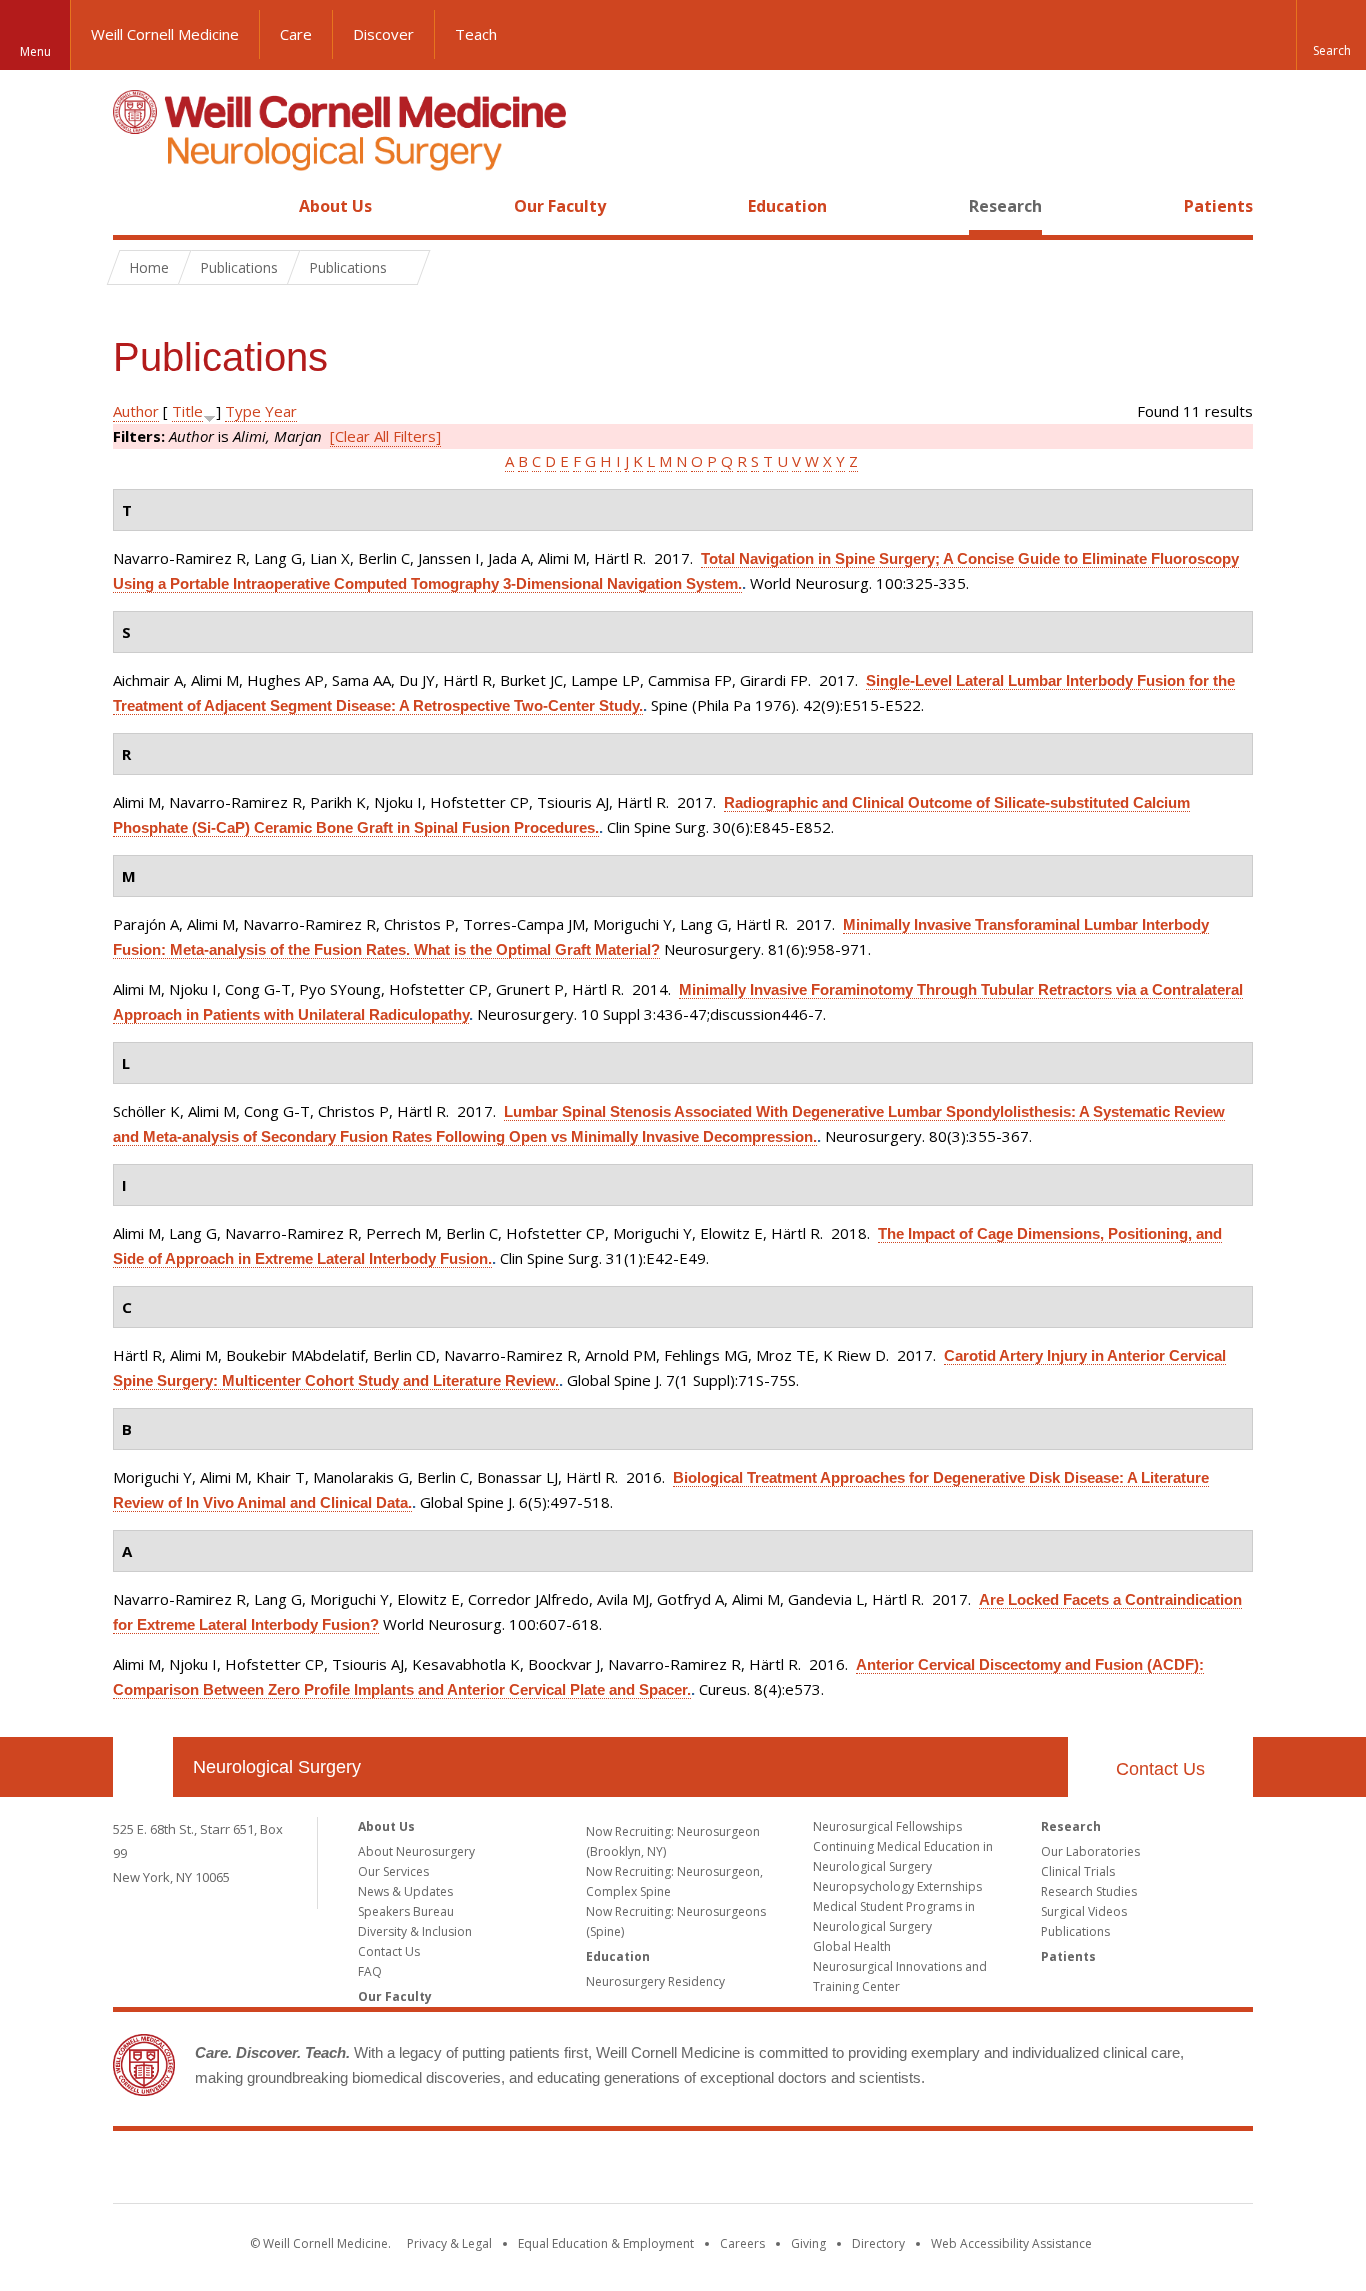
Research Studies (1089, 1891)
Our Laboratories (1090, 1851)
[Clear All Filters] (385, 436)
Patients (1218, 206)
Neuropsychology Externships (897, 1886)
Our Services (393, 1871)
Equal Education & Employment (606, 2243)
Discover (383, 34)
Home (135, 206)
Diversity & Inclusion (415, 1931)
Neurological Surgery (277, 1767)
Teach (476, 34)
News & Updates (405, 1891)
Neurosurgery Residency (655, 1981)
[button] (1331, 35)
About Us (335, 206)
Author (136, 411)
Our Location (143, 1767)
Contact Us (1160, 1769)
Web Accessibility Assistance (1011, 2243)
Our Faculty (560, 206)
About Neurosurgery (416, 1851)
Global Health (852, 1946)
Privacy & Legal (449, 2243)
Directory (878, 2243)
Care (296, 34)
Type (243, 411)
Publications (1075, 1931)
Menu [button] (35, 51)
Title (187, 411)
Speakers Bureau (406, 1911)
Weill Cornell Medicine (165, 34)
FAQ (370, 1971)
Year (281, 411)
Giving (808, 2243)
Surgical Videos (1084, 1911)
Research (1005, 206)
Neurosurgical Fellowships (887, 1826)
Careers (742, 2243)
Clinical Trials (1078, 1871)
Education (787, 206)
